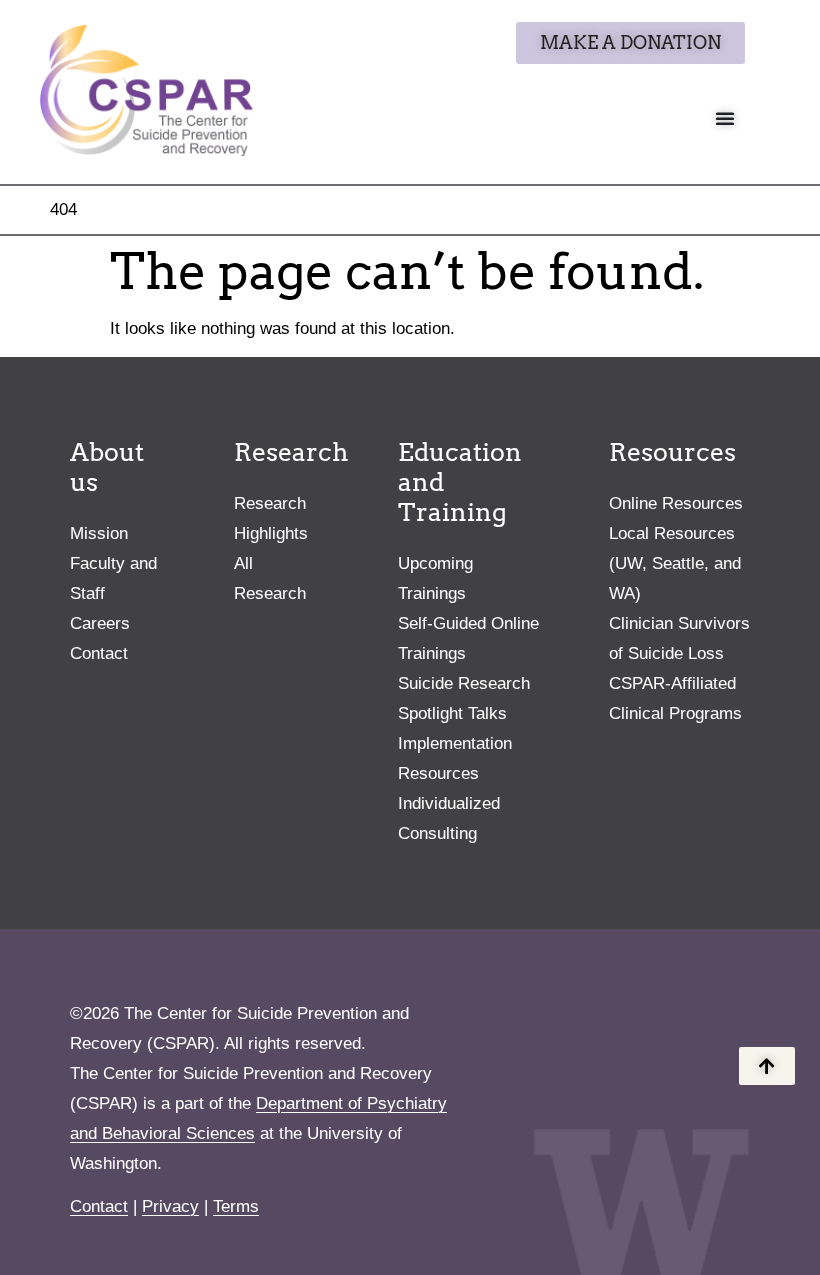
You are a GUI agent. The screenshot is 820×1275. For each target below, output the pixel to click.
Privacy (170, 1206)
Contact (99, 653)
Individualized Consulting (449, 818)
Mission (99, 533)
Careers (100, 623)
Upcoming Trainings (435, 578)
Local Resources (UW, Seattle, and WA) (675, 563)
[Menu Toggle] (725, 118)
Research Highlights (271, 518)
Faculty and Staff (113, 578)
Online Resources (676, 503)
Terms (236, 1206)
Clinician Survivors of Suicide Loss (679, 638)
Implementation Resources (455, 758)
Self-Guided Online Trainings (468, 638)
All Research (270, 578)
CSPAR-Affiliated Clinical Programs (675, 698)
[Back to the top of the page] (767, 1066)
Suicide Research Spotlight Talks (464, 698)
